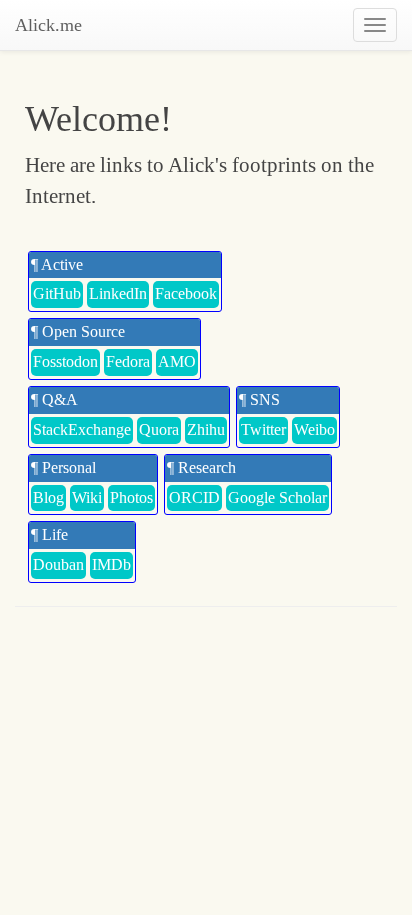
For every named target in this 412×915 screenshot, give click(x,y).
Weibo (314, 429)
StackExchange (82, 429)
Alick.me (48, 25)
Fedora (128, 361)
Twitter (263, 429)
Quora (159, 429)
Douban (58, 564)
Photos (131, 497)
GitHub (57, 293)
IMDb (111, 564)
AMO (177, 361)
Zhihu (206, 429)
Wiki (87, 497)
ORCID (194, 497)
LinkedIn (118, 293)
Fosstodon (65, 361)
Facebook (186, 293)
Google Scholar (277, 497)
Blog (48, 497)
